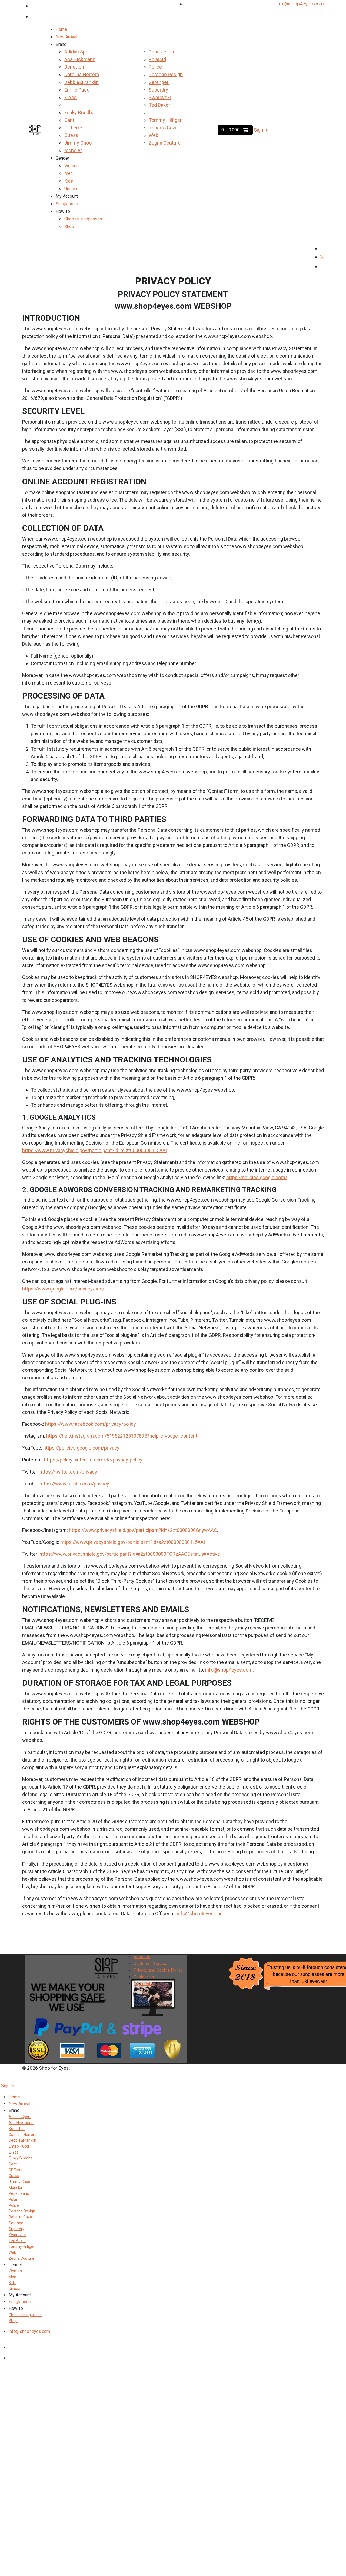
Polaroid (157, 59)
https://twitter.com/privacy (68, 1472)
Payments (143, 1984)
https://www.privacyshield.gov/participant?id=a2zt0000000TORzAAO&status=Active (130, 1554)
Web (154, 135)
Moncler (73, 150)
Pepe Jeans (161, 52)
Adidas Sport (78, 52)
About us (142, 1957)
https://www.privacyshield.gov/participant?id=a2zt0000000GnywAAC (143, 1530)
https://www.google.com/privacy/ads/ (63, 1289)
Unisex (71, 189)
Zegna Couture (165, 143)
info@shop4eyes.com (300, 4)
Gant (69, 120)
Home (61, 29)
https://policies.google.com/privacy (81, 1448)
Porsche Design (166, 74)
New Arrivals (68, 37)
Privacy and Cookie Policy (158, 1970)
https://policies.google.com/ (257, 1177)
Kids (69, 181)
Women (71, 166)
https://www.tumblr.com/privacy (74, 1484)
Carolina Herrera (82, 74)
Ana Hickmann (80, 59)
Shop (69, 227)
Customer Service (150, 1963)
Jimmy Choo (78, 143)
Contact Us (144, 1977)
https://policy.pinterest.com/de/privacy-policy (93, 1460)
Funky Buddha (79, 113)
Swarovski (160, 97)
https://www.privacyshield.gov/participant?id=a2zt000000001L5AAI (94, 1150)
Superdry (158, 90)
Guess (71, 135)
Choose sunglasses (83, 219)
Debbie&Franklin (81, 82)
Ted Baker (159, 105)
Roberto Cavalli (165, 128)
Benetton (74, 67)
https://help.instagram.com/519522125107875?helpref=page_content (122, 1436)
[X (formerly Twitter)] (322, 257)
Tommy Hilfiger (165, 120)
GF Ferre (73, 128)
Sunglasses (67, 204)
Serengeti (159, 82)
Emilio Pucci (77, 90)
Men (69, 173)
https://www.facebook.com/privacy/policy (91, 1424)
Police (155, 67)
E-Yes (71, 97)
